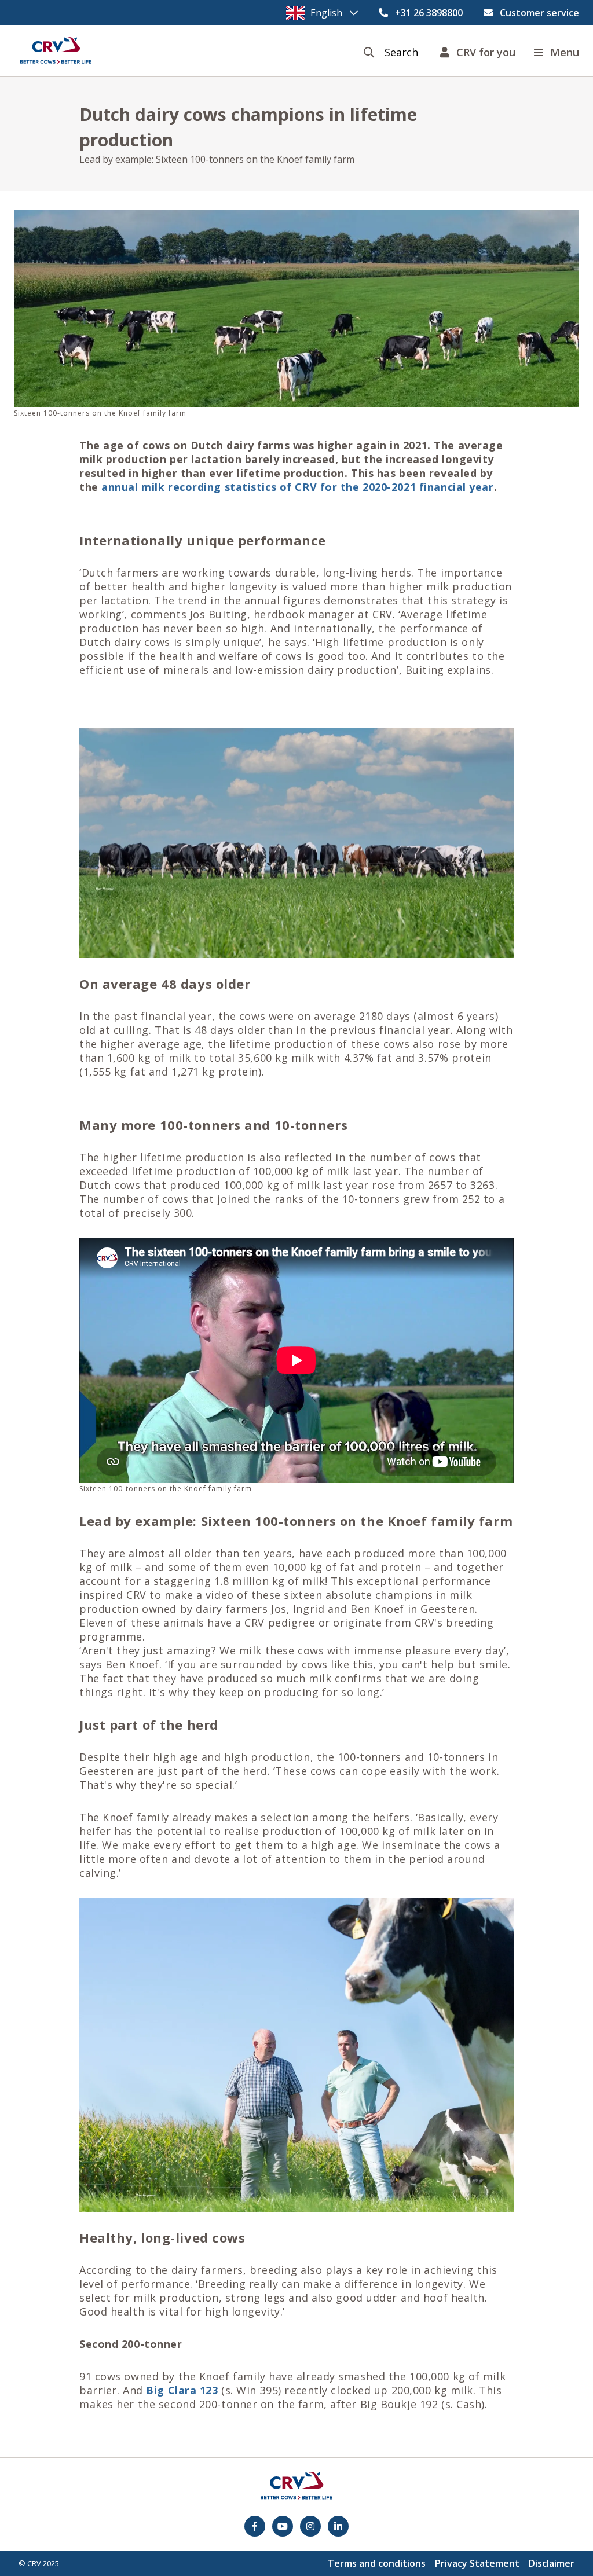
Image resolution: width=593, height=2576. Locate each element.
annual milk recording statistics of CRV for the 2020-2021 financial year (297, 487)
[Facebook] (255, 2526)
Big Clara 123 (182, 2390)
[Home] (56, 51)
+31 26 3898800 (429, 13)
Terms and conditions (377, 2563)
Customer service (539, 13)
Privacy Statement (477, 2563)
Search (401, 52)
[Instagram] (310, 2526)
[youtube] (283, 2526)
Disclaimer (552, 2563)
